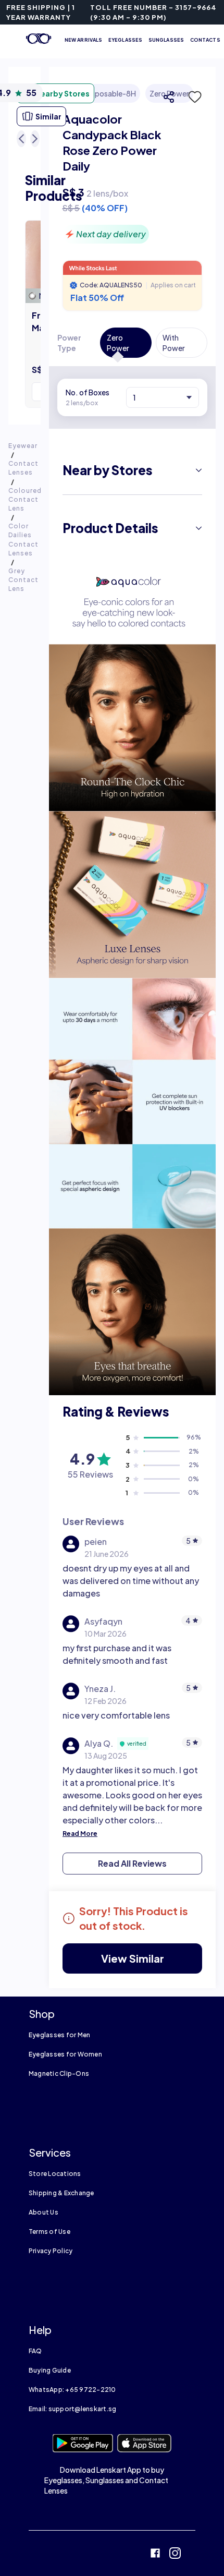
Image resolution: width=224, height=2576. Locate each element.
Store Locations (55, 2174)
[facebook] (155, 2554)
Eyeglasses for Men (59, 2035)
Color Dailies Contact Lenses (23, 539)
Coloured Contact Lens (25, 499)
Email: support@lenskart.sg (72, 2409)
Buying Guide (50, 2370)
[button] (192, 97)
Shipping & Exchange (61, 2193)
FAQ (35, 2351)
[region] (132, 164)
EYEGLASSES (125, 40)
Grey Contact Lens (23, 580)
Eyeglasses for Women (65, 2054)
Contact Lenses (23, 468)
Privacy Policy (51, 2251)
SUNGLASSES (166, 40)
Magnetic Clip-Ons (59, 2073)
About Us (43, 2212)
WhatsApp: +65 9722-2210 (72, 2390)
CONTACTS (205, 40)
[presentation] (132, 602)
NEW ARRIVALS (83, 40)
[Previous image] (21, 139)
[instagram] (175, 2554)
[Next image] (35, 139)
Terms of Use (49, 2232)
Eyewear (23, 446)
